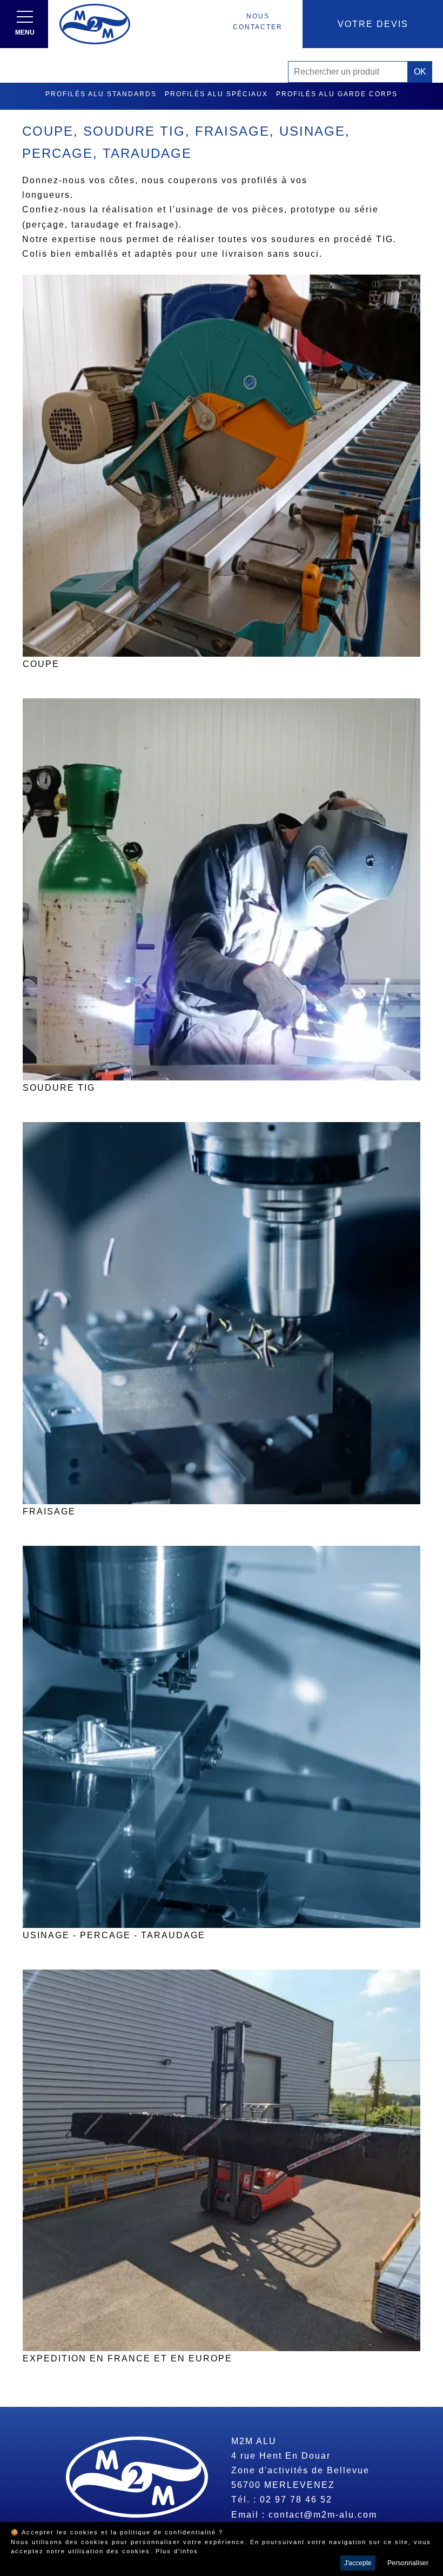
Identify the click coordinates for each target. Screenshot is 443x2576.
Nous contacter (258, 22)
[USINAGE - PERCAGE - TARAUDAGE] (222, 1737)
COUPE (41, 664)
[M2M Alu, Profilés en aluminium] (95, 24)
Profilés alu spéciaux (216, 94)
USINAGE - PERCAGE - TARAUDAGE (114, 1935)
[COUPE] (222, 466)
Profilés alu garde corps (337, 94)
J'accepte (358, 2563)
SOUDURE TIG (59, 1088)
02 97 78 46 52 (296, 2500)
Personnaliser (408, 2563)
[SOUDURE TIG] (222, 889)
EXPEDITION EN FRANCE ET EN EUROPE (127, 2358)
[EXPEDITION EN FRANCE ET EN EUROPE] (222, 2161)
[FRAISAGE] (222, 1313)
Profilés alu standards (101, 94)
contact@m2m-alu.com (323, 2515)
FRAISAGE (49, 1511)
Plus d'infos (177, 2551)
